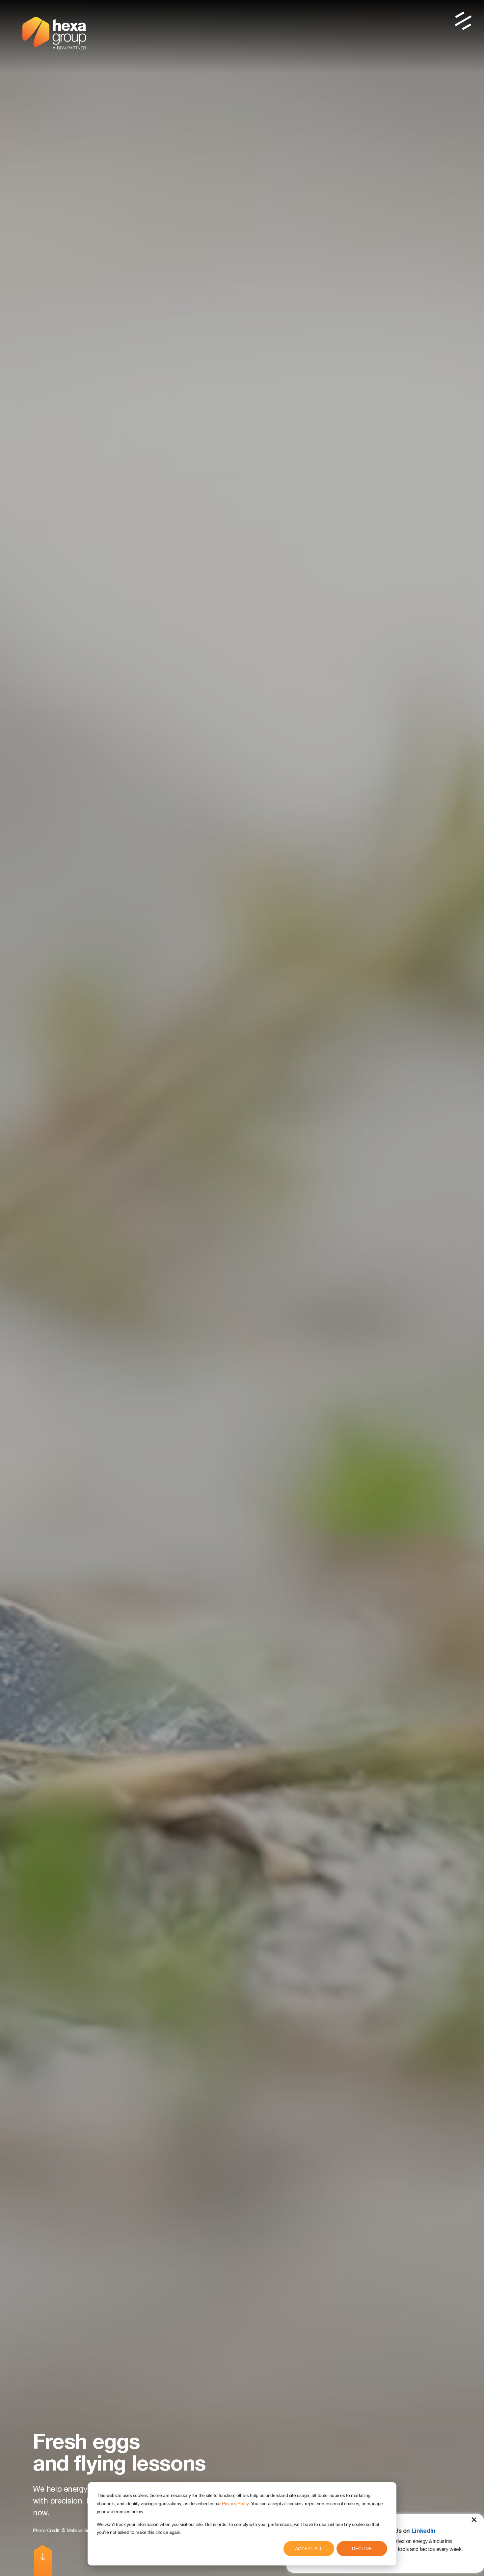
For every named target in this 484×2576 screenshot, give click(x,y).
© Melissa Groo (78, 2531)
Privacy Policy (235, 2504)
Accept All (309, 2549)
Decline (362, 2549)
